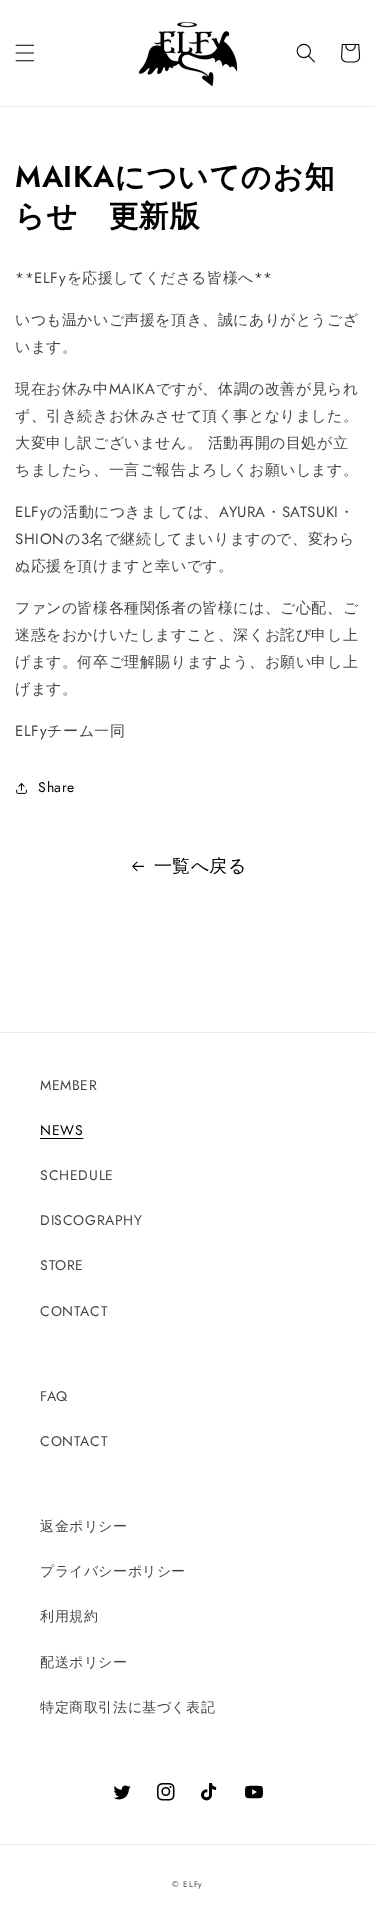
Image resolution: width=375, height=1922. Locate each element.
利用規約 (69, 1616)
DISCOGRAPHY (91, 1220)
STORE (62, 1265)
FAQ (54, 1396)
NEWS (61, 1130)
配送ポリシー (84, 1662)
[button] (25, 53)
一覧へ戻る (200, 866)
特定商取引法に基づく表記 (127, 1707)
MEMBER (69, 1085)
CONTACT (74, 1311)
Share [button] (56, 787)
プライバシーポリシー (113, 1571)
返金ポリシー (84, 1526)
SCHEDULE (77, 1175)
